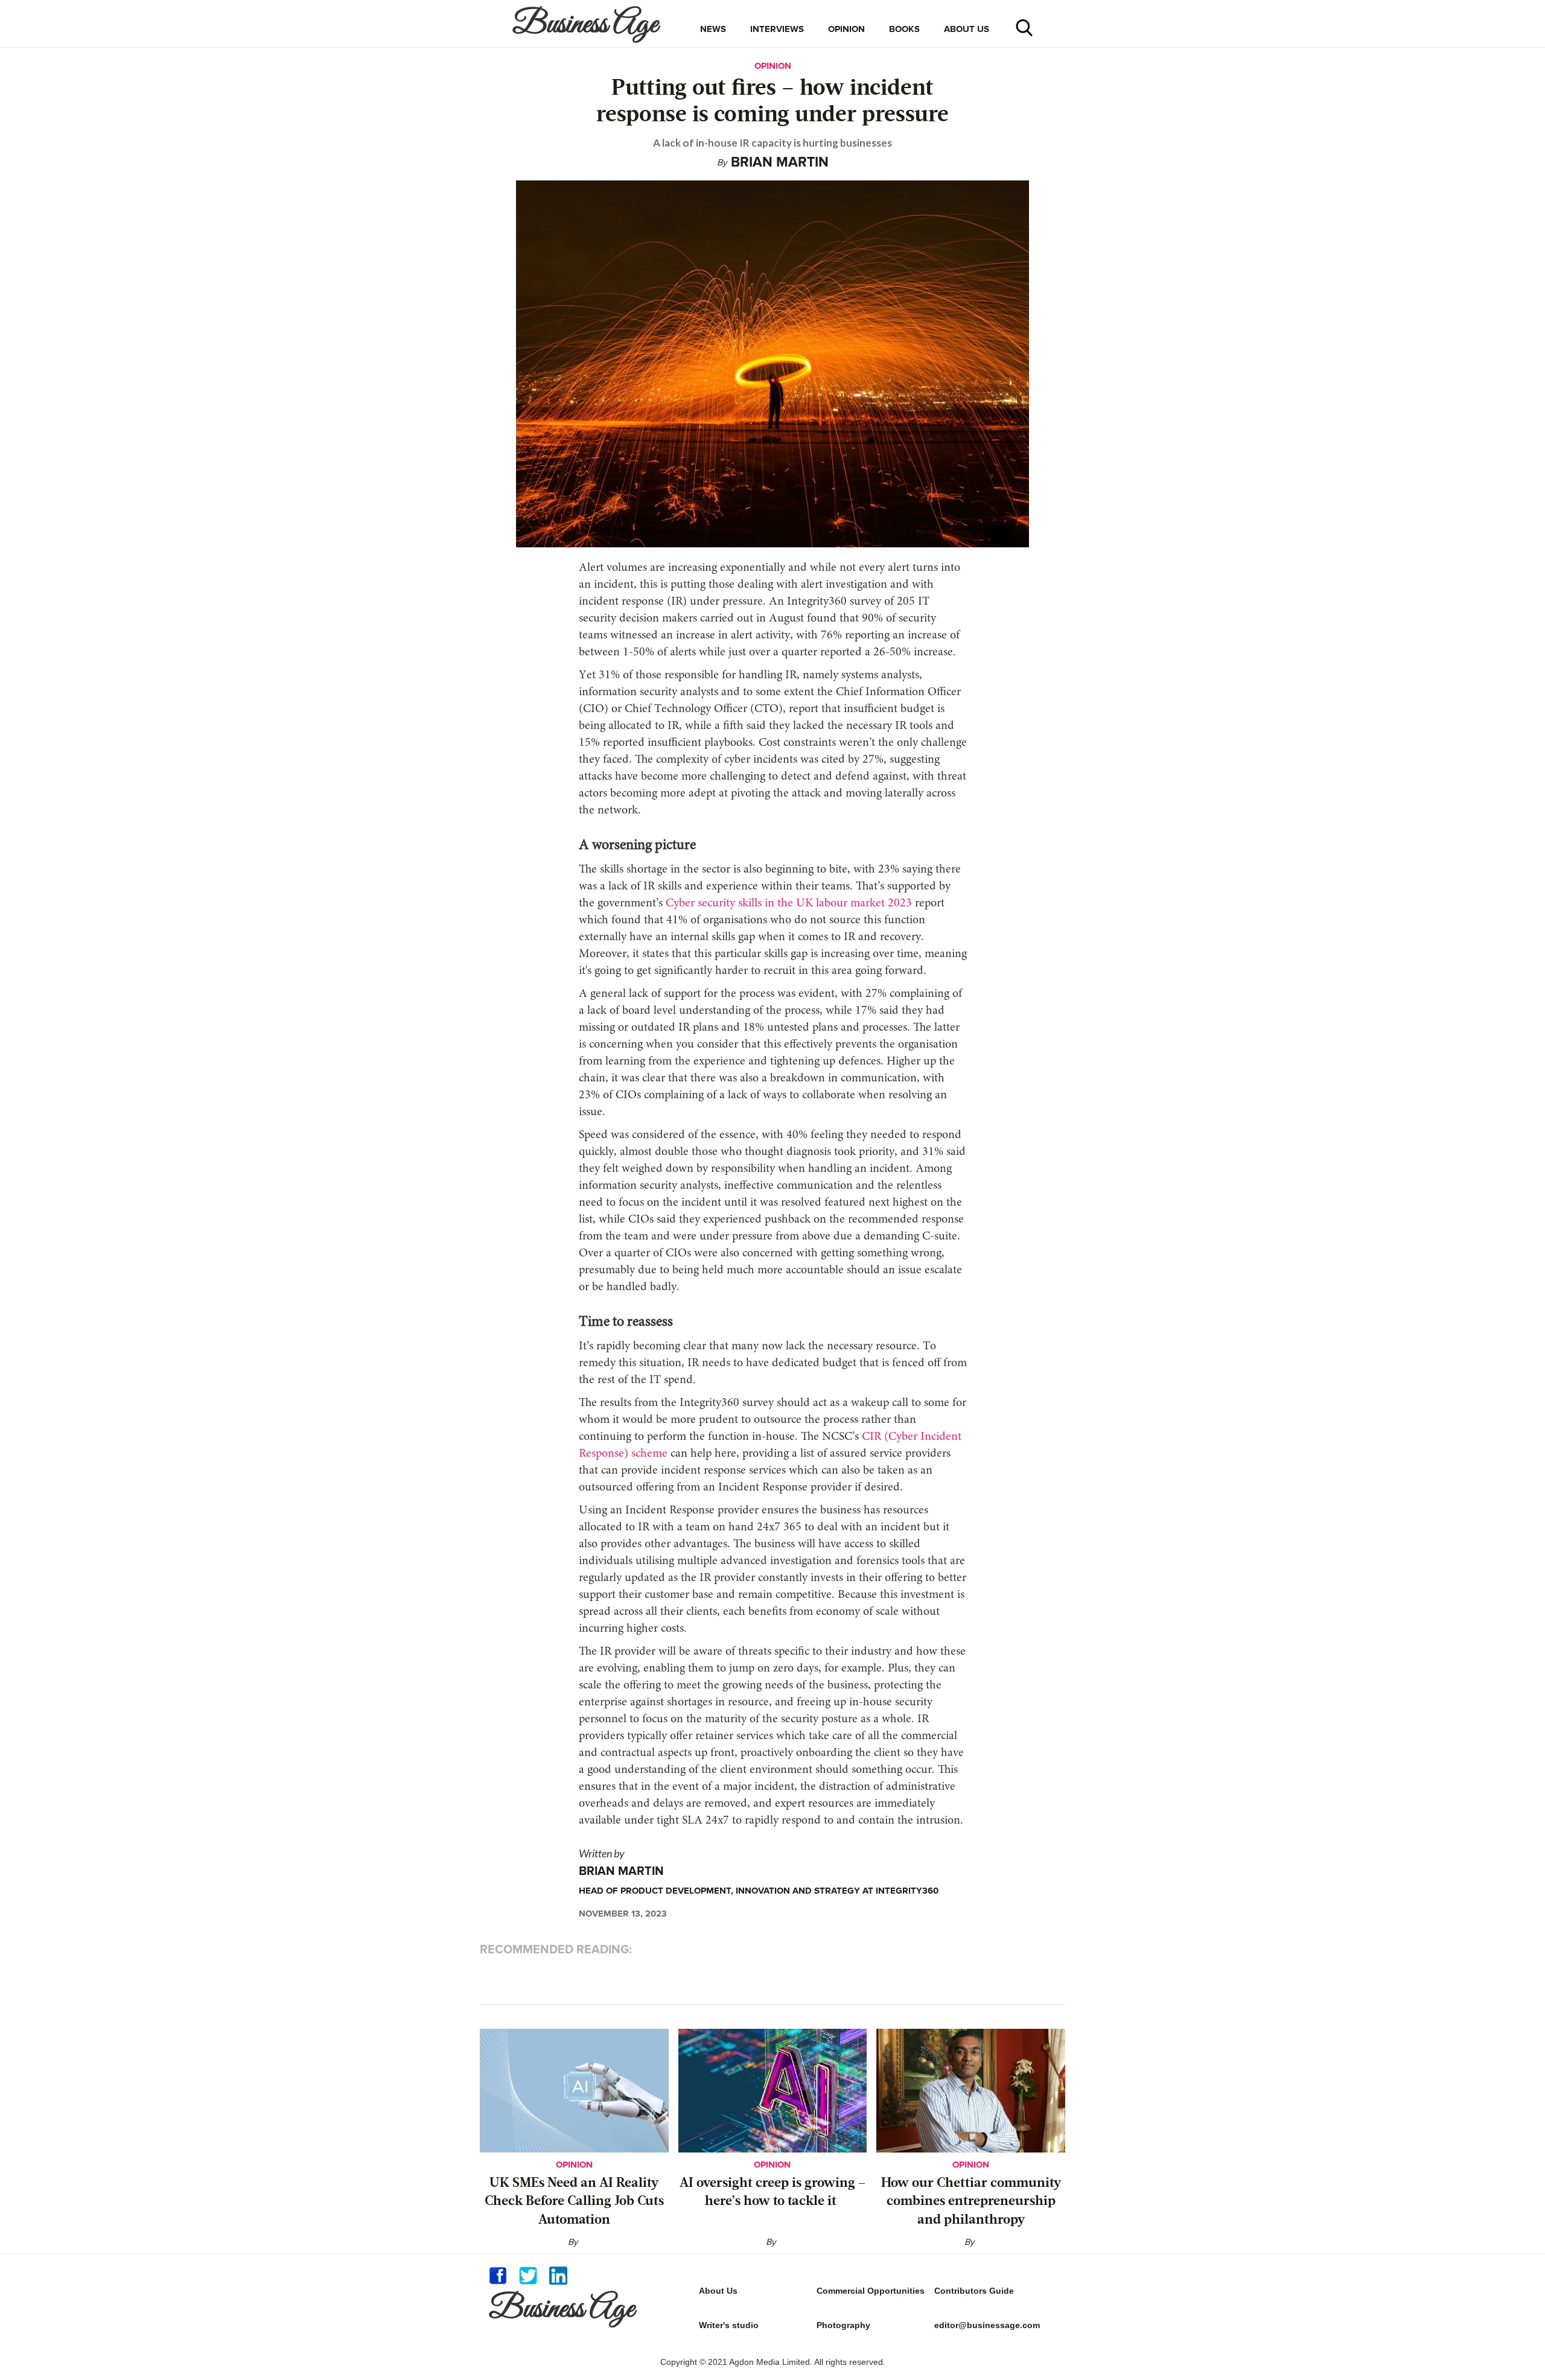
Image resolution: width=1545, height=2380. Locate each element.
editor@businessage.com (987, 2325)
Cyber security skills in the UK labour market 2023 (787, 903)
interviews (777, 29)
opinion (846, 29)
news (713, 29)
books (904, 29)
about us (967, 29)
